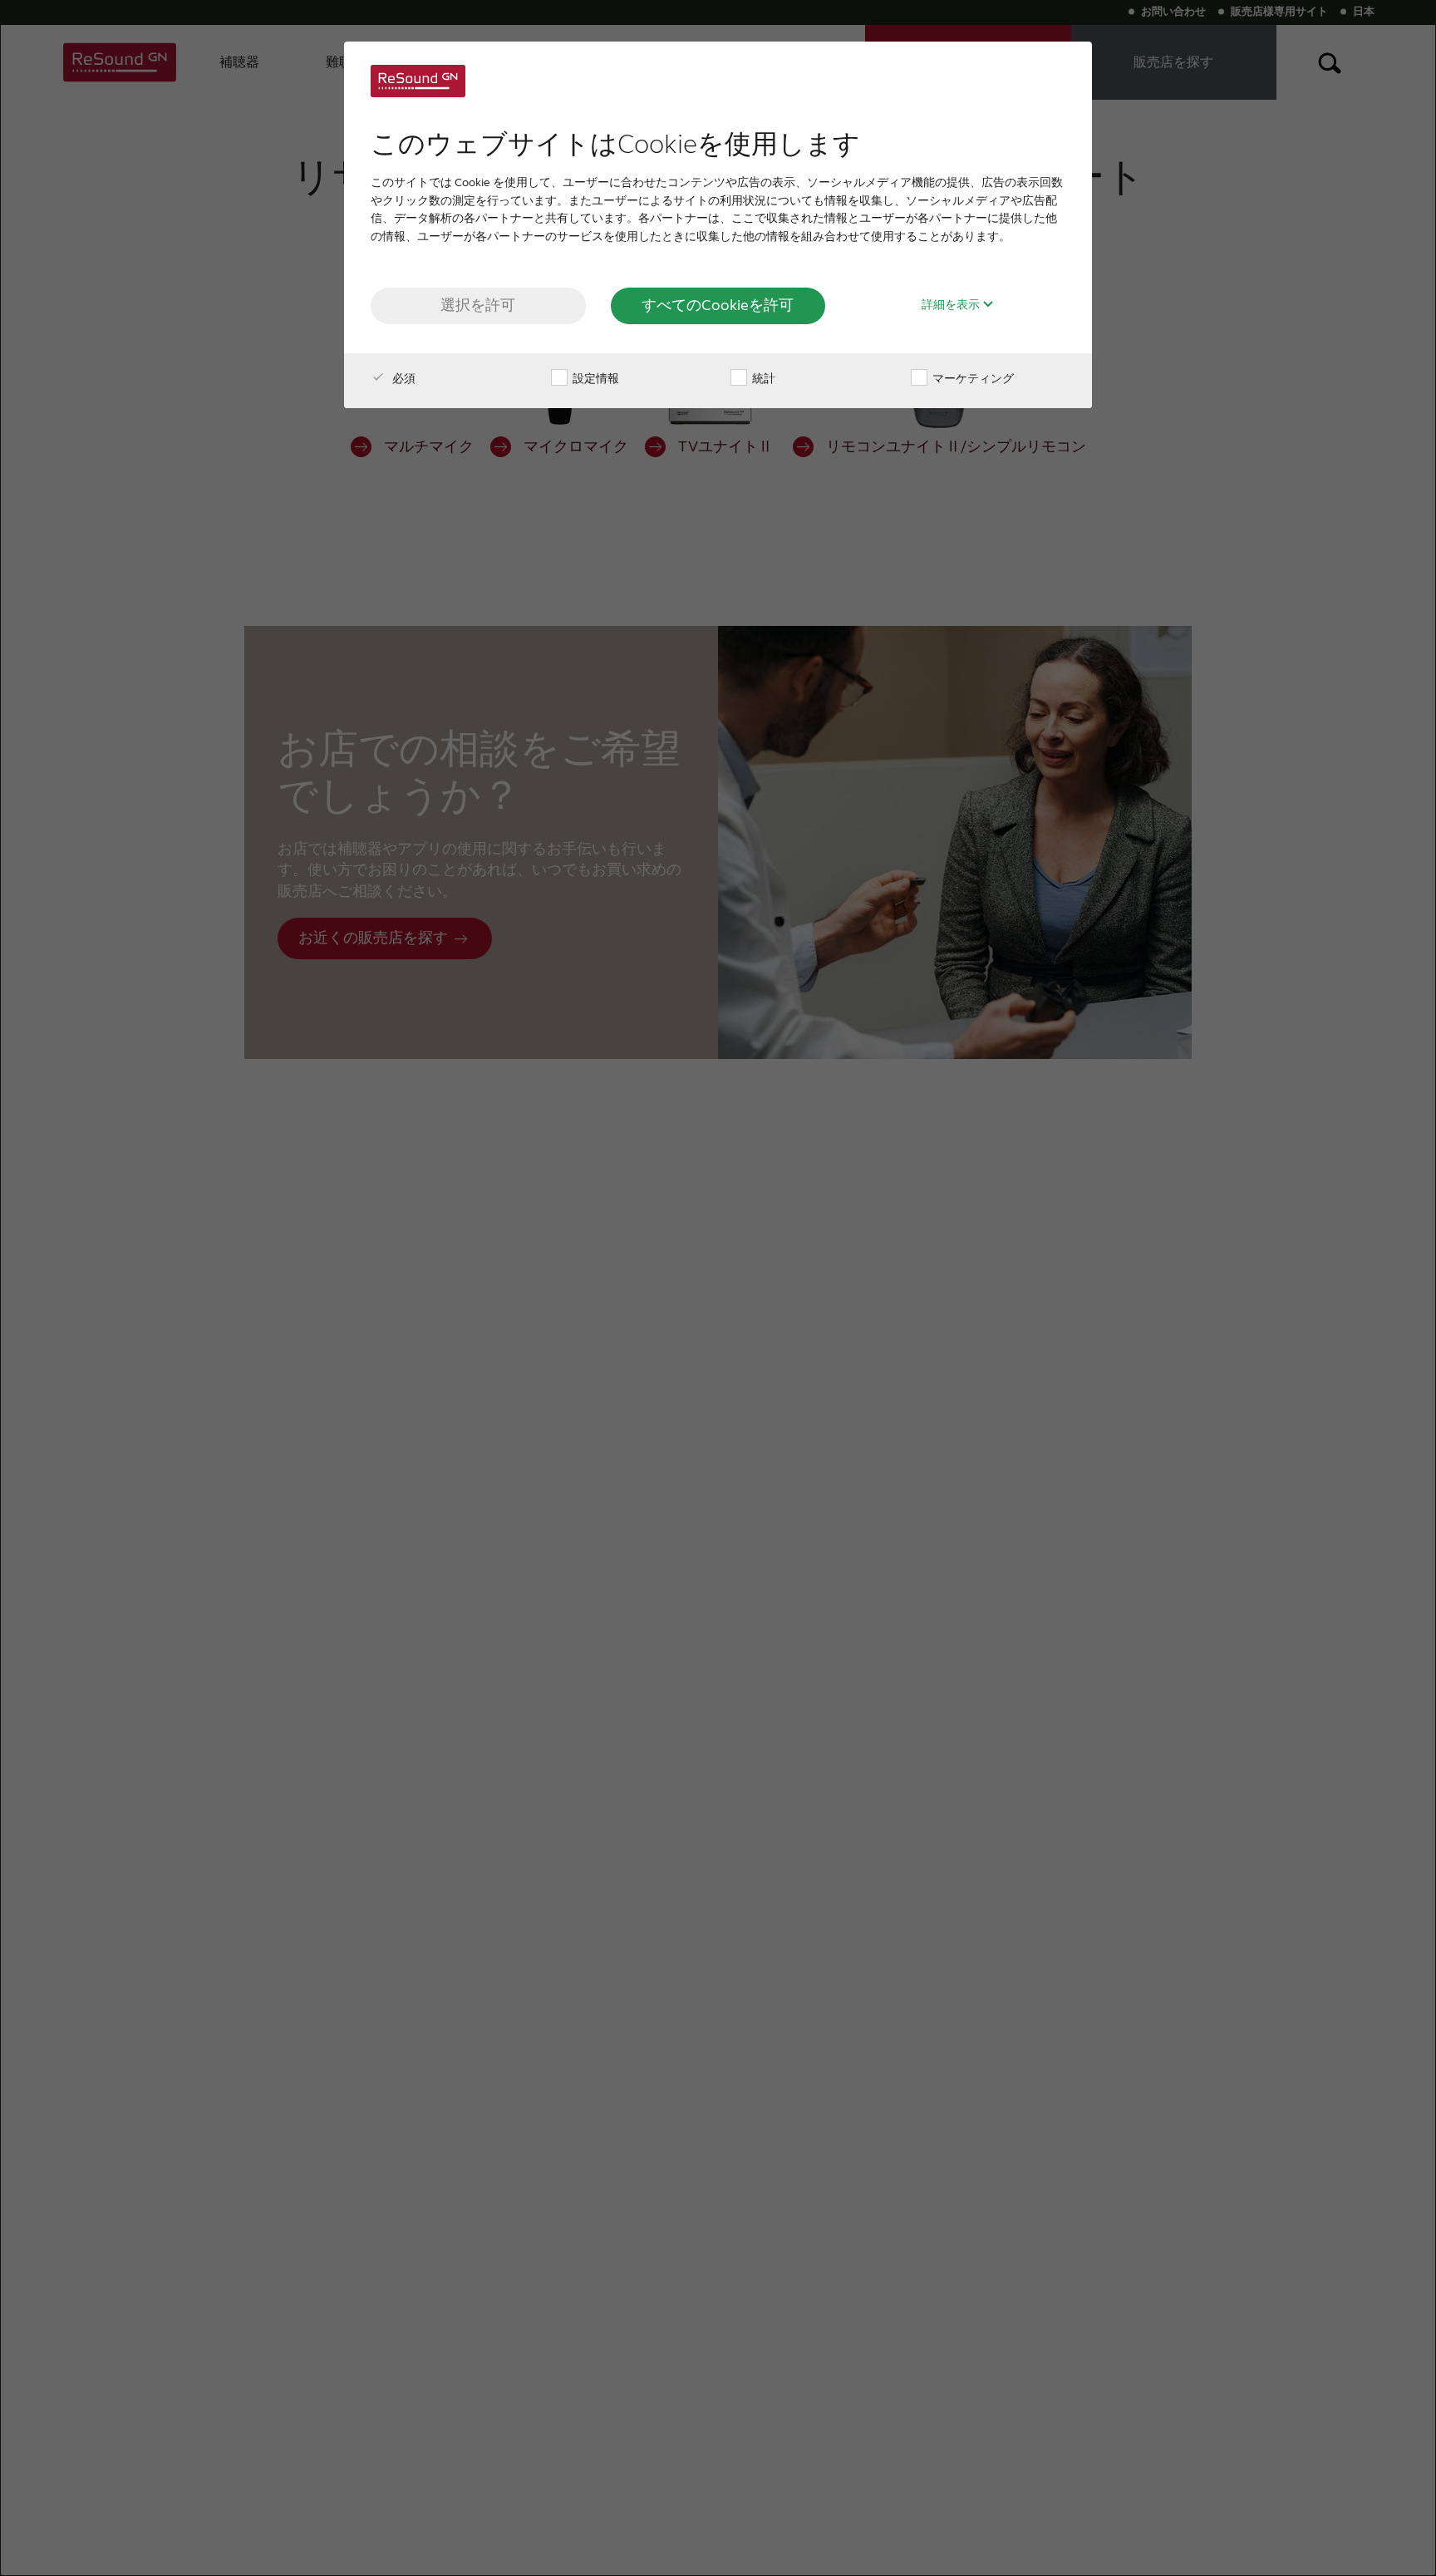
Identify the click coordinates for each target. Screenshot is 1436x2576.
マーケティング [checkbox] (972, 379)
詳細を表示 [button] (952, 305)
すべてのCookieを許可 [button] (718, 305)
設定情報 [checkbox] (595, 379)
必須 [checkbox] (403, 379)
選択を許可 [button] (478, 305)
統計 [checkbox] (762, 379)
